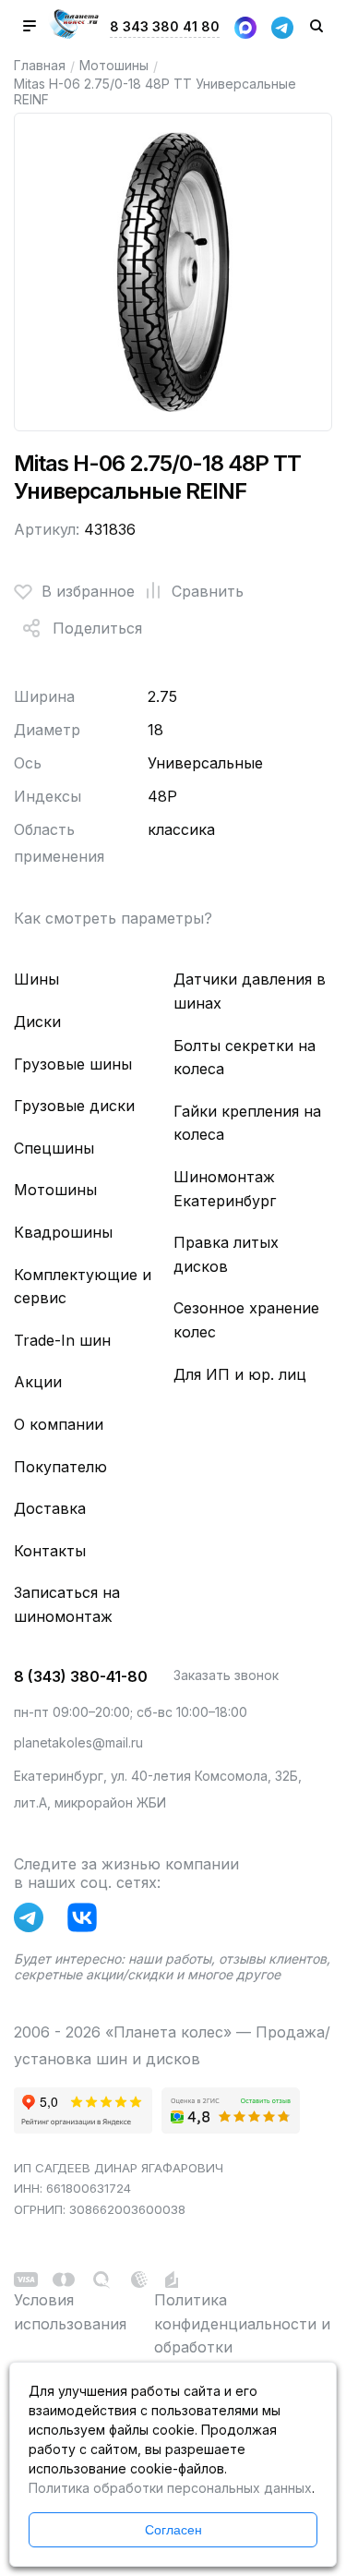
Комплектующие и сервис (83, 1287)
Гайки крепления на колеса (247, 1123)
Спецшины (54, 1148)
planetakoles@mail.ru (78, 1742)
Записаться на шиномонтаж (67, 1604)
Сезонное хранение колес (246, 1320)
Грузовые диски (74, 1106)
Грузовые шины (73, 1064)
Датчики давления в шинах (250, 991)
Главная (40, 65)
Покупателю (60, 1467)
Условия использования (70, 2312)
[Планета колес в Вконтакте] (87, 1921)
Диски (37, 1022)
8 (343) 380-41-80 (81, 1676)
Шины (36, 979)
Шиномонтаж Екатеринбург (225, 1189)
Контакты (50, 1551)
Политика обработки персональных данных (170, 2488)
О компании (59, 1424)
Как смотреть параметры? (113, 918)
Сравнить (208, 591)
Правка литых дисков (226, 1254)
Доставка (50, 1508)
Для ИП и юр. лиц (240, 1374)
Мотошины (114, 65)
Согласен (173, 2530)
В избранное (88, 591)
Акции (38, 1382)
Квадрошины (63, 1232)
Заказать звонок (226, 1675)
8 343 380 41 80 (165, 26)
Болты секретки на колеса (245, 1058)
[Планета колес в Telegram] (33, 1921)
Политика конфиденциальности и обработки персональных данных (242, 2335)
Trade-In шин (62, 1340)
